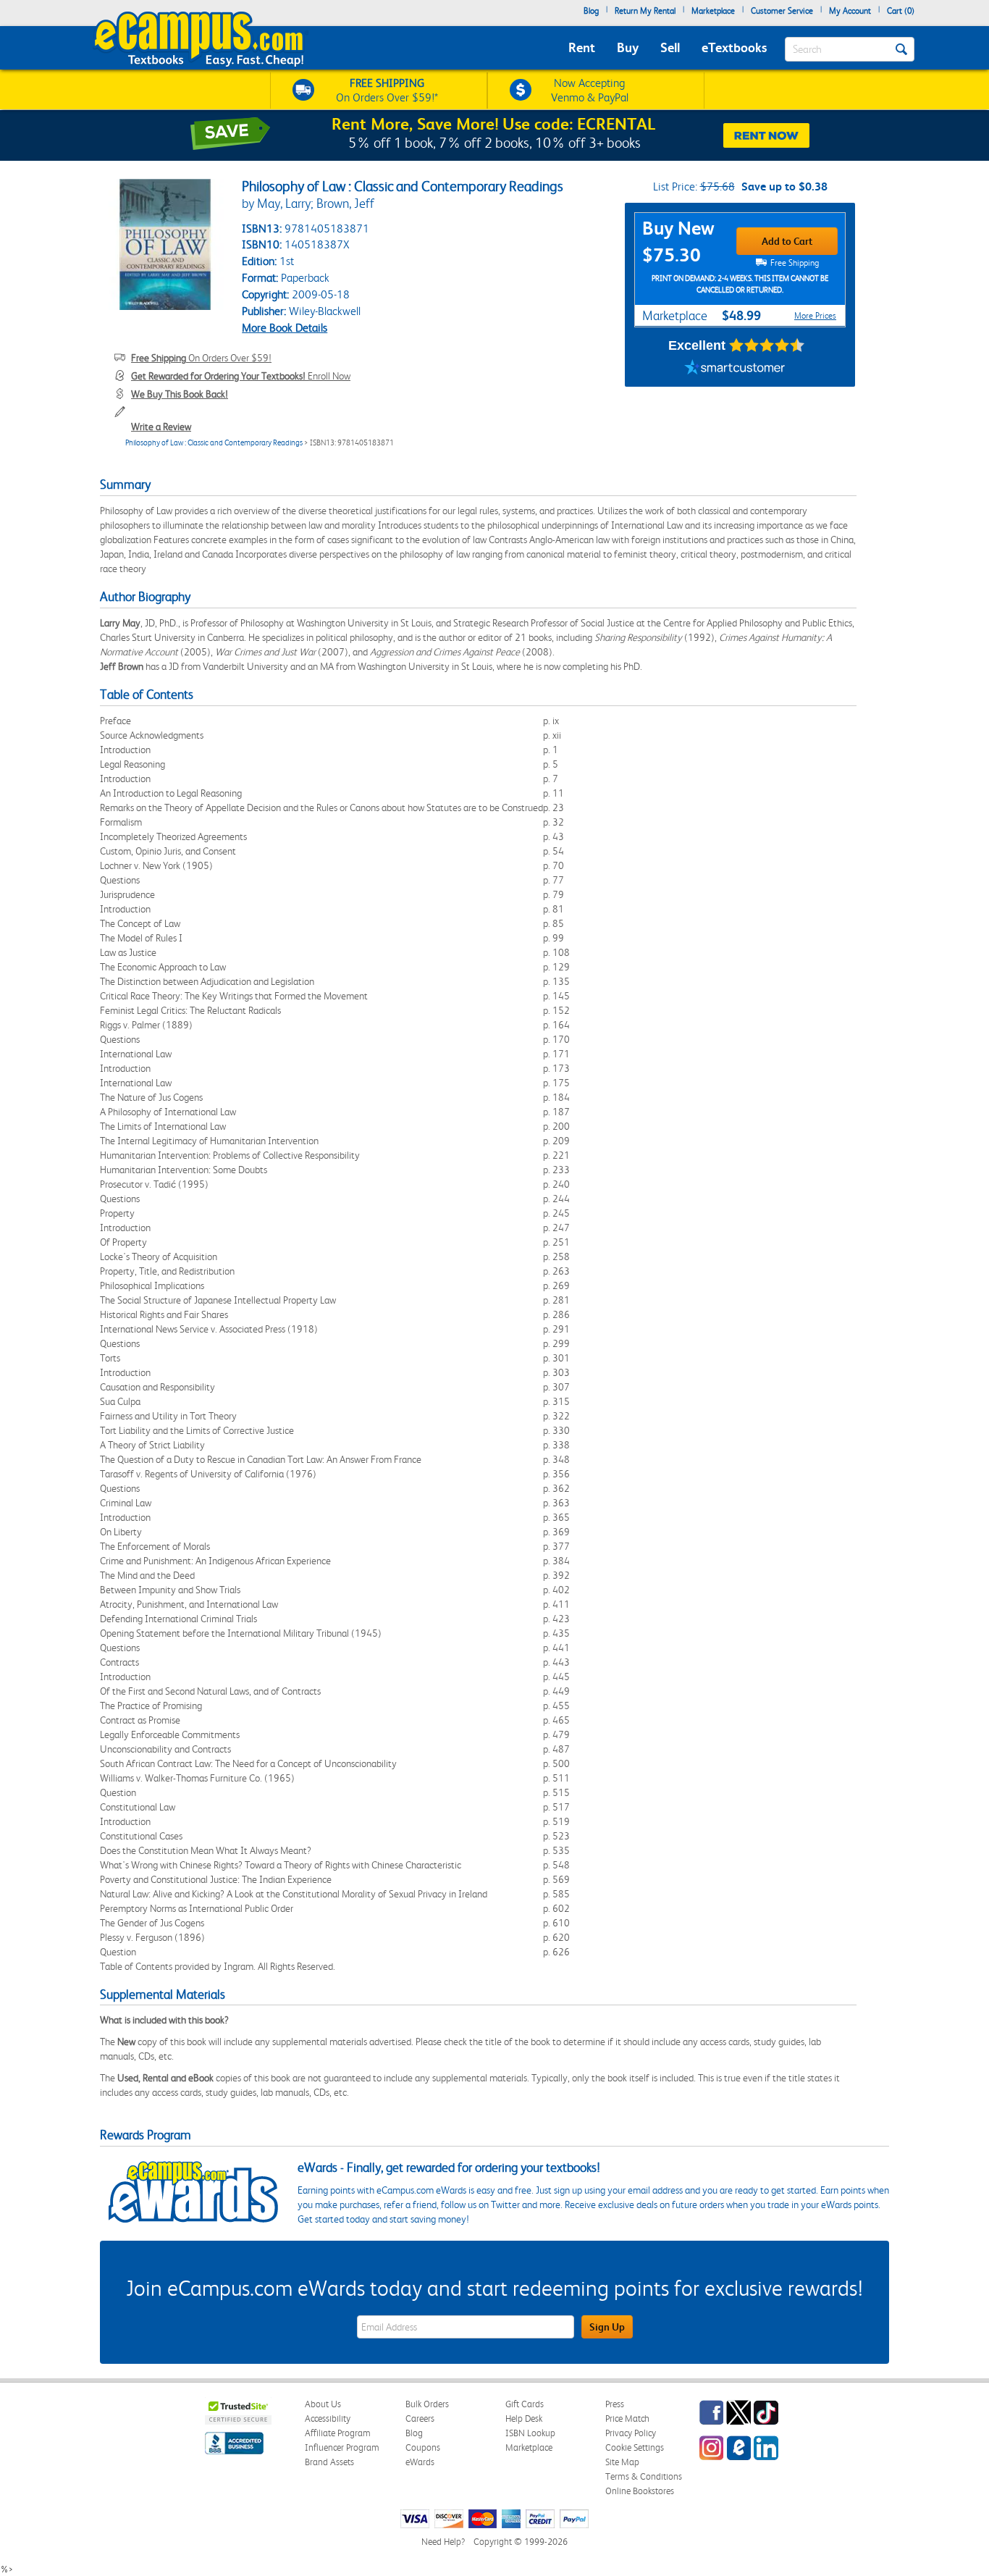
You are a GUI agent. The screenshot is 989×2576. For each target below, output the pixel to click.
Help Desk (524, 2418)
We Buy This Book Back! (180, 394)
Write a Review (161, 427)
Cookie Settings (635, 2447)
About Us (323, 2404)
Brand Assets (329, 2462)
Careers (420, 2418)
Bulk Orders (427, 2404)
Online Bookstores (640, 2491)
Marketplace (713, 11)
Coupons (423, 2447)
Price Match (627, 2418)
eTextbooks (734, 47)
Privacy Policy (631, 2433)
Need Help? (443, 2542)
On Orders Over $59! (201, 358)
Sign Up (607, 2327)
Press (615, 2404)
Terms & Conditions (644, 2476)
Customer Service (782, 11)
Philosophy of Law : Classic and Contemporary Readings (214, 443)
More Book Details (285, 328)
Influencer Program (342, 2447)
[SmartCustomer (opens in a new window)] (735, 369)
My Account (850, 11)
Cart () (901, 11)
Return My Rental (645, 11)
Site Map (622, 2462)
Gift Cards (525, 2404)
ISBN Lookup (530, 2433)
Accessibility (328, 2418)
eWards (420, 2462)
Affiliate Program (338, 2433)
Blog (591, 11)
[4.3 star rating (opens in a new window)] (767, 345)
